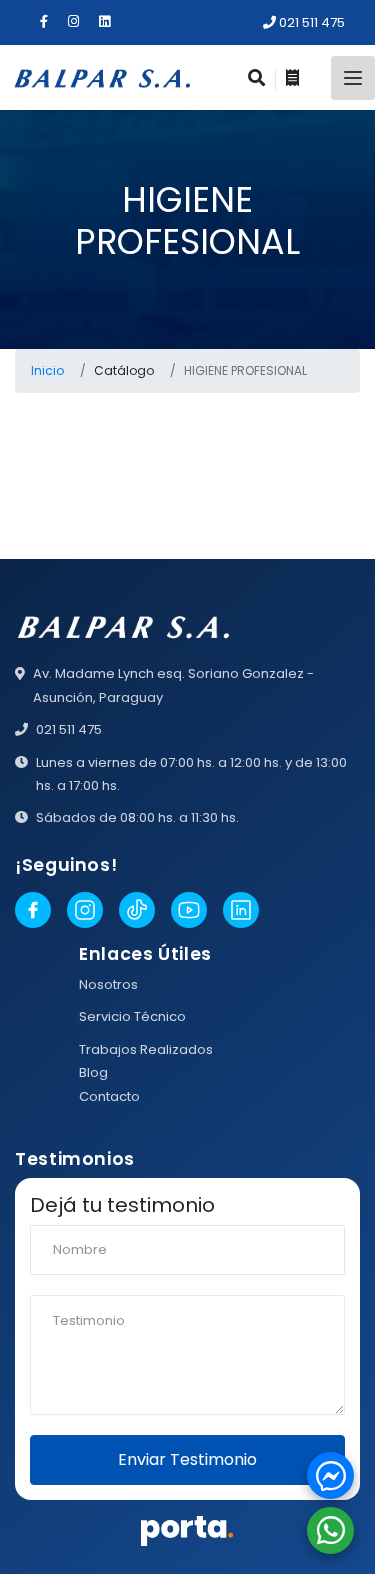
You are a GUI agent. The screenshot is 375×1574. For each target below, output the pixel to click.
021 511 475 (310, 22)
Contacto (109, 1096)
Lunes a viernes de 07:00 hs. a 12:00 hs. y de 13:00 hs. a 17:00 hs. (191, 774)
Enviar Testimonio (187, 1459)
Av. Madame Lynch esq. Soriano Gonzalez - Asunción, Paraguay (173, 685)
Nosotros (108, 984)
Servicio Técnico (132, 1016)
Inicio (47, 370)
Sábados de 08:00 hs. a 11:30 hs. (137, 817)
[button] (330, 1475)
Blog (93, 1072)
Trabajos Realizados (146, 1049)
